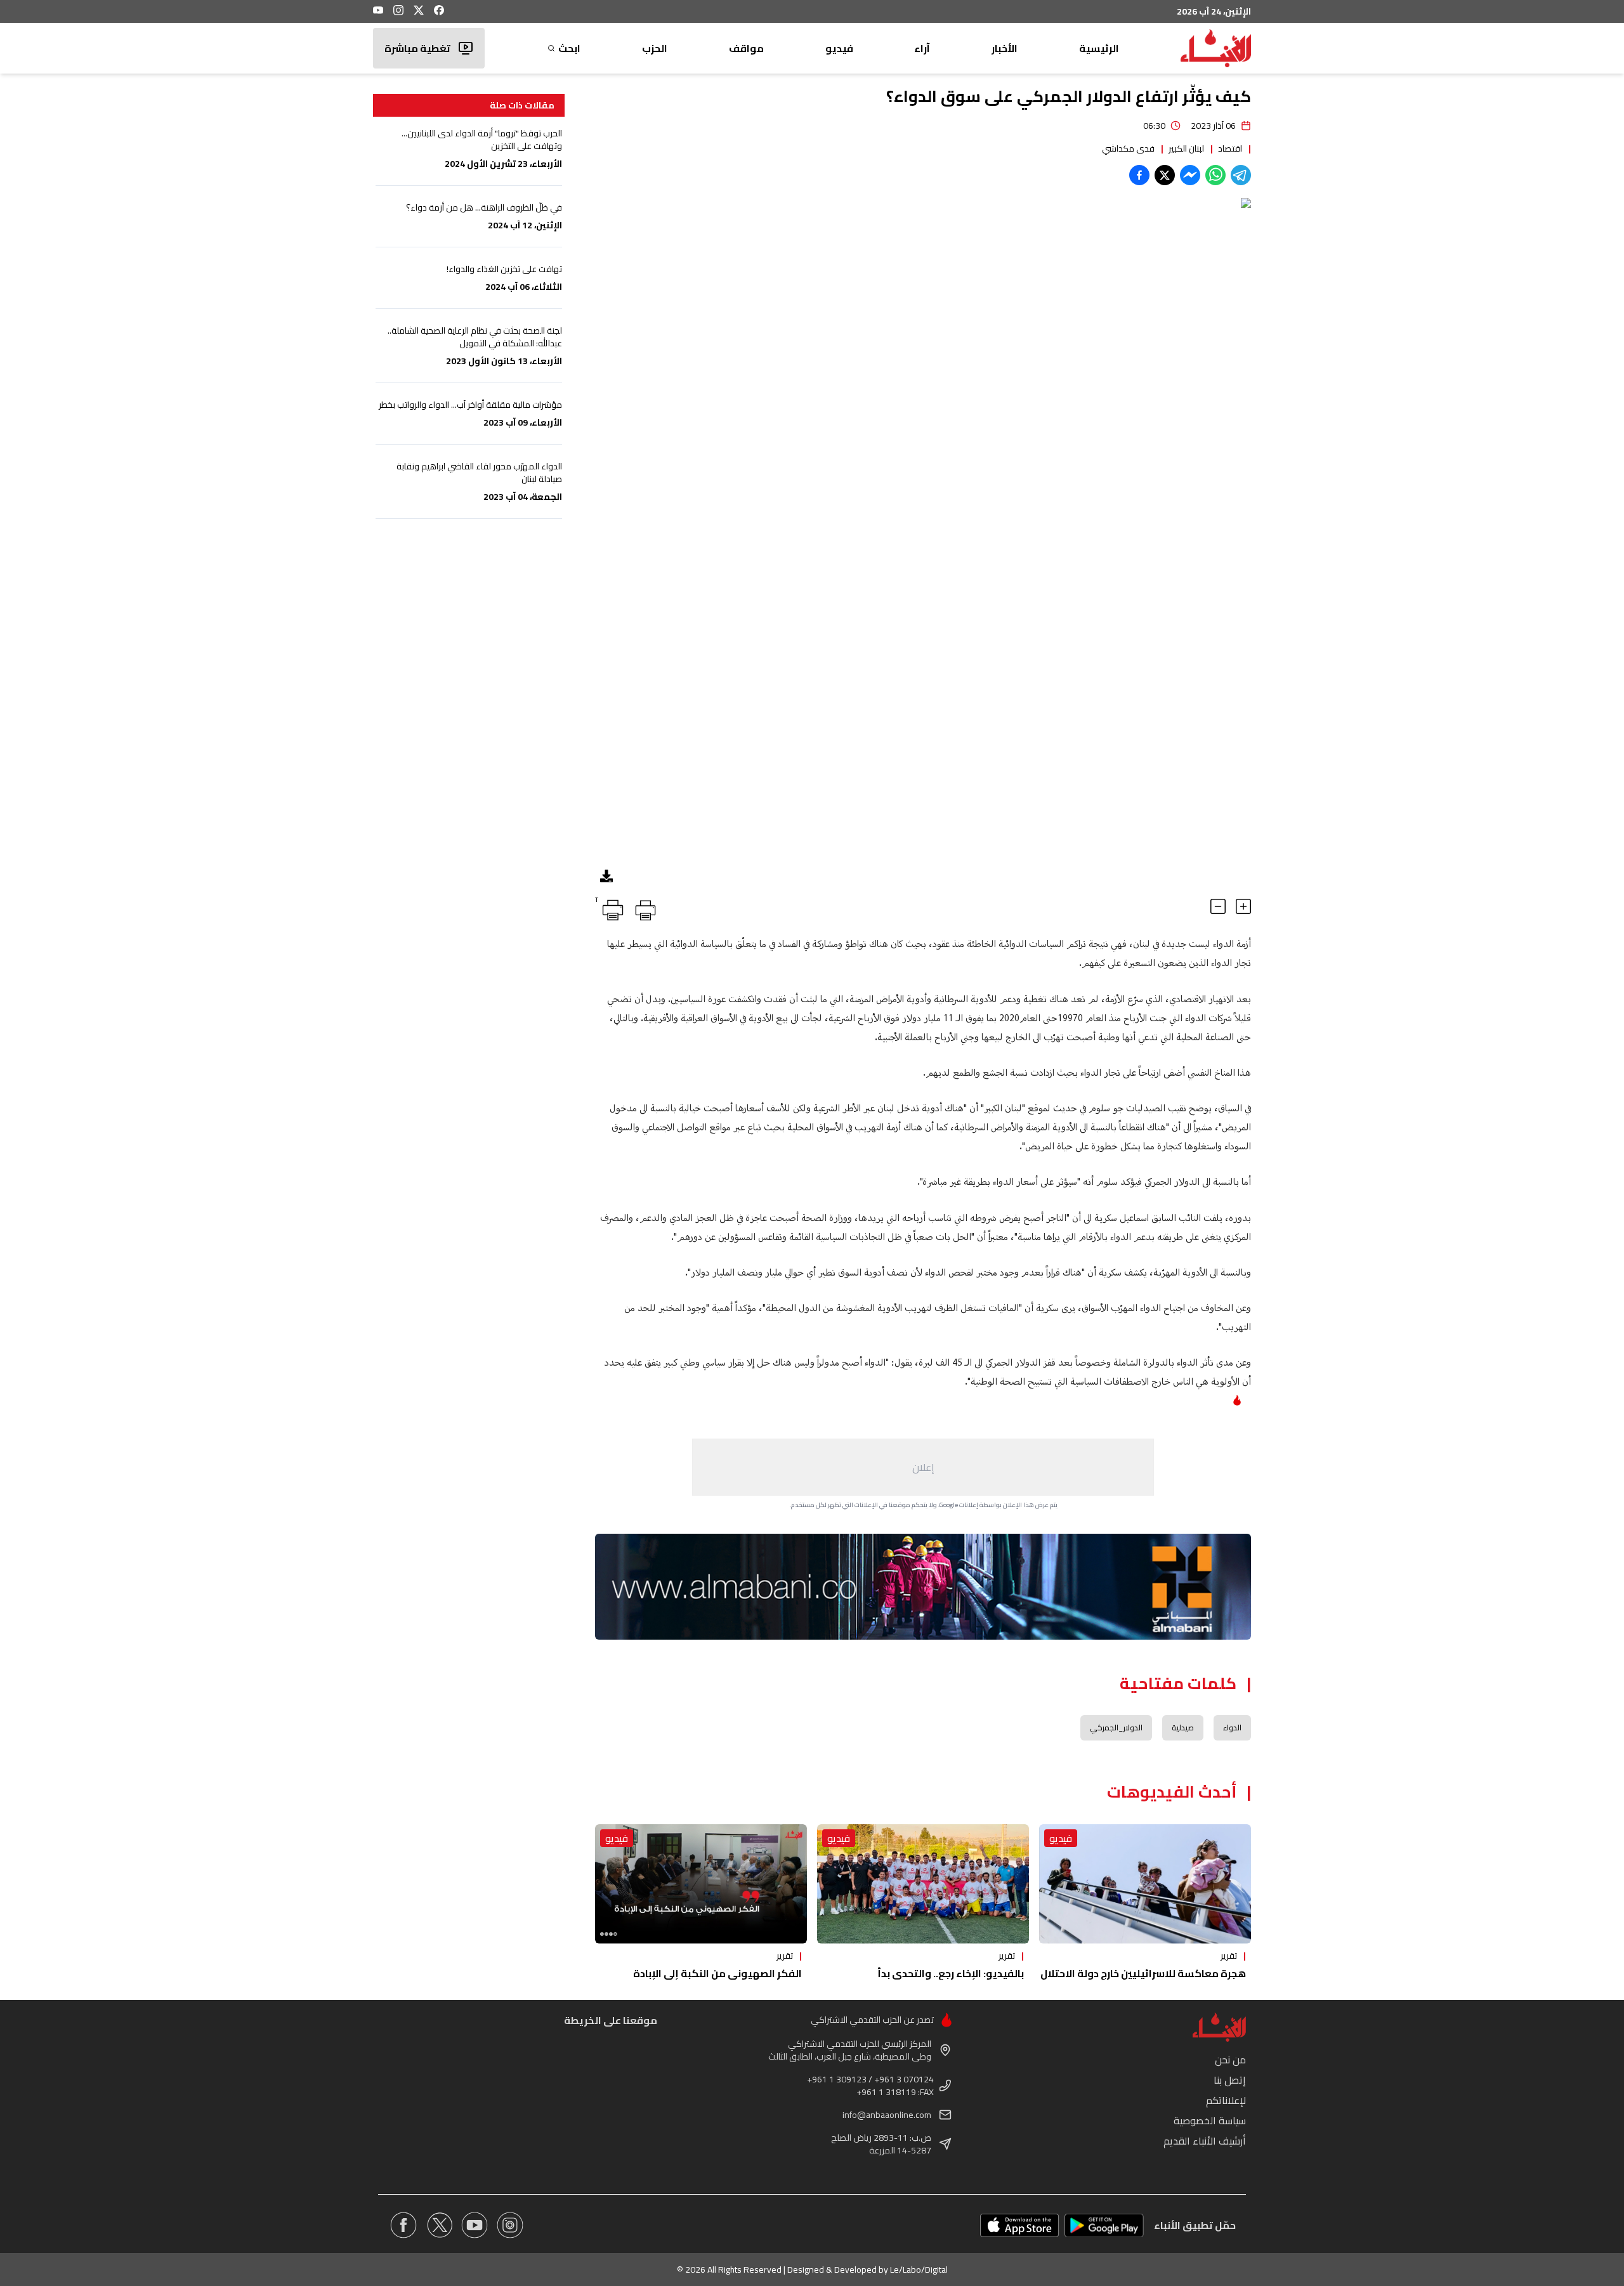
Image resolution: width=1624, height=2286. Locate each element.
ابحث (569, 48)
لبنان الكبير (1186, 148)
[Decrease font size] (1218, 906)
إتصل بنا (1230, 2080)
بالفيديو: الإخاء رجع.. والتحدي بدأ (951, 1973)
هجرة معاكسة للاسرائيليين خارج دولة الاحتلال (1143, 1973)
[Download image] (606, 876)
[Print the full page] (643, 908)
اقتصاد (1230, 148)
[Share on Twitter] (1165, 175)
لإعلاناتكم (1226, 2100)
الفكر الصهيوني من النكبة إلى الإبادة (717, 1973)
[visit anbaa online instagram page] (510, 2225)
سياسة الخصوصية (1210, 2120)
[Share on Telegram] (1241, 175)
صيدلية (1183, 1728)
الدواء (1232, 1728)
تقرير (1229, 1956)
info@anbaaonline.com (887, 2115)
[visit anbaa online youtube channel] (475, 2225)
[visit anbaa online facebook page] (403, 2225)
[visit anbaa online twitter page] (439, 2225)
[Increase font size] (1243, 906)
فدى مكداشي (1128, 148)
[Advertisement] (923, 1467)
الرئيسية (1099, 48)
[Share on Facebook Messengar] (1190, 175)
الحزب (655, 48)
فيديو (839, 48)
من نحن (1230, 2060)
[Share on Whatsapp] (1215, 175)
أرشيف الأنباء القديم (1205, 2141)
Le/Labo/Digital (919, 2270)
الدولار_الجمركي (1116, 1728)
